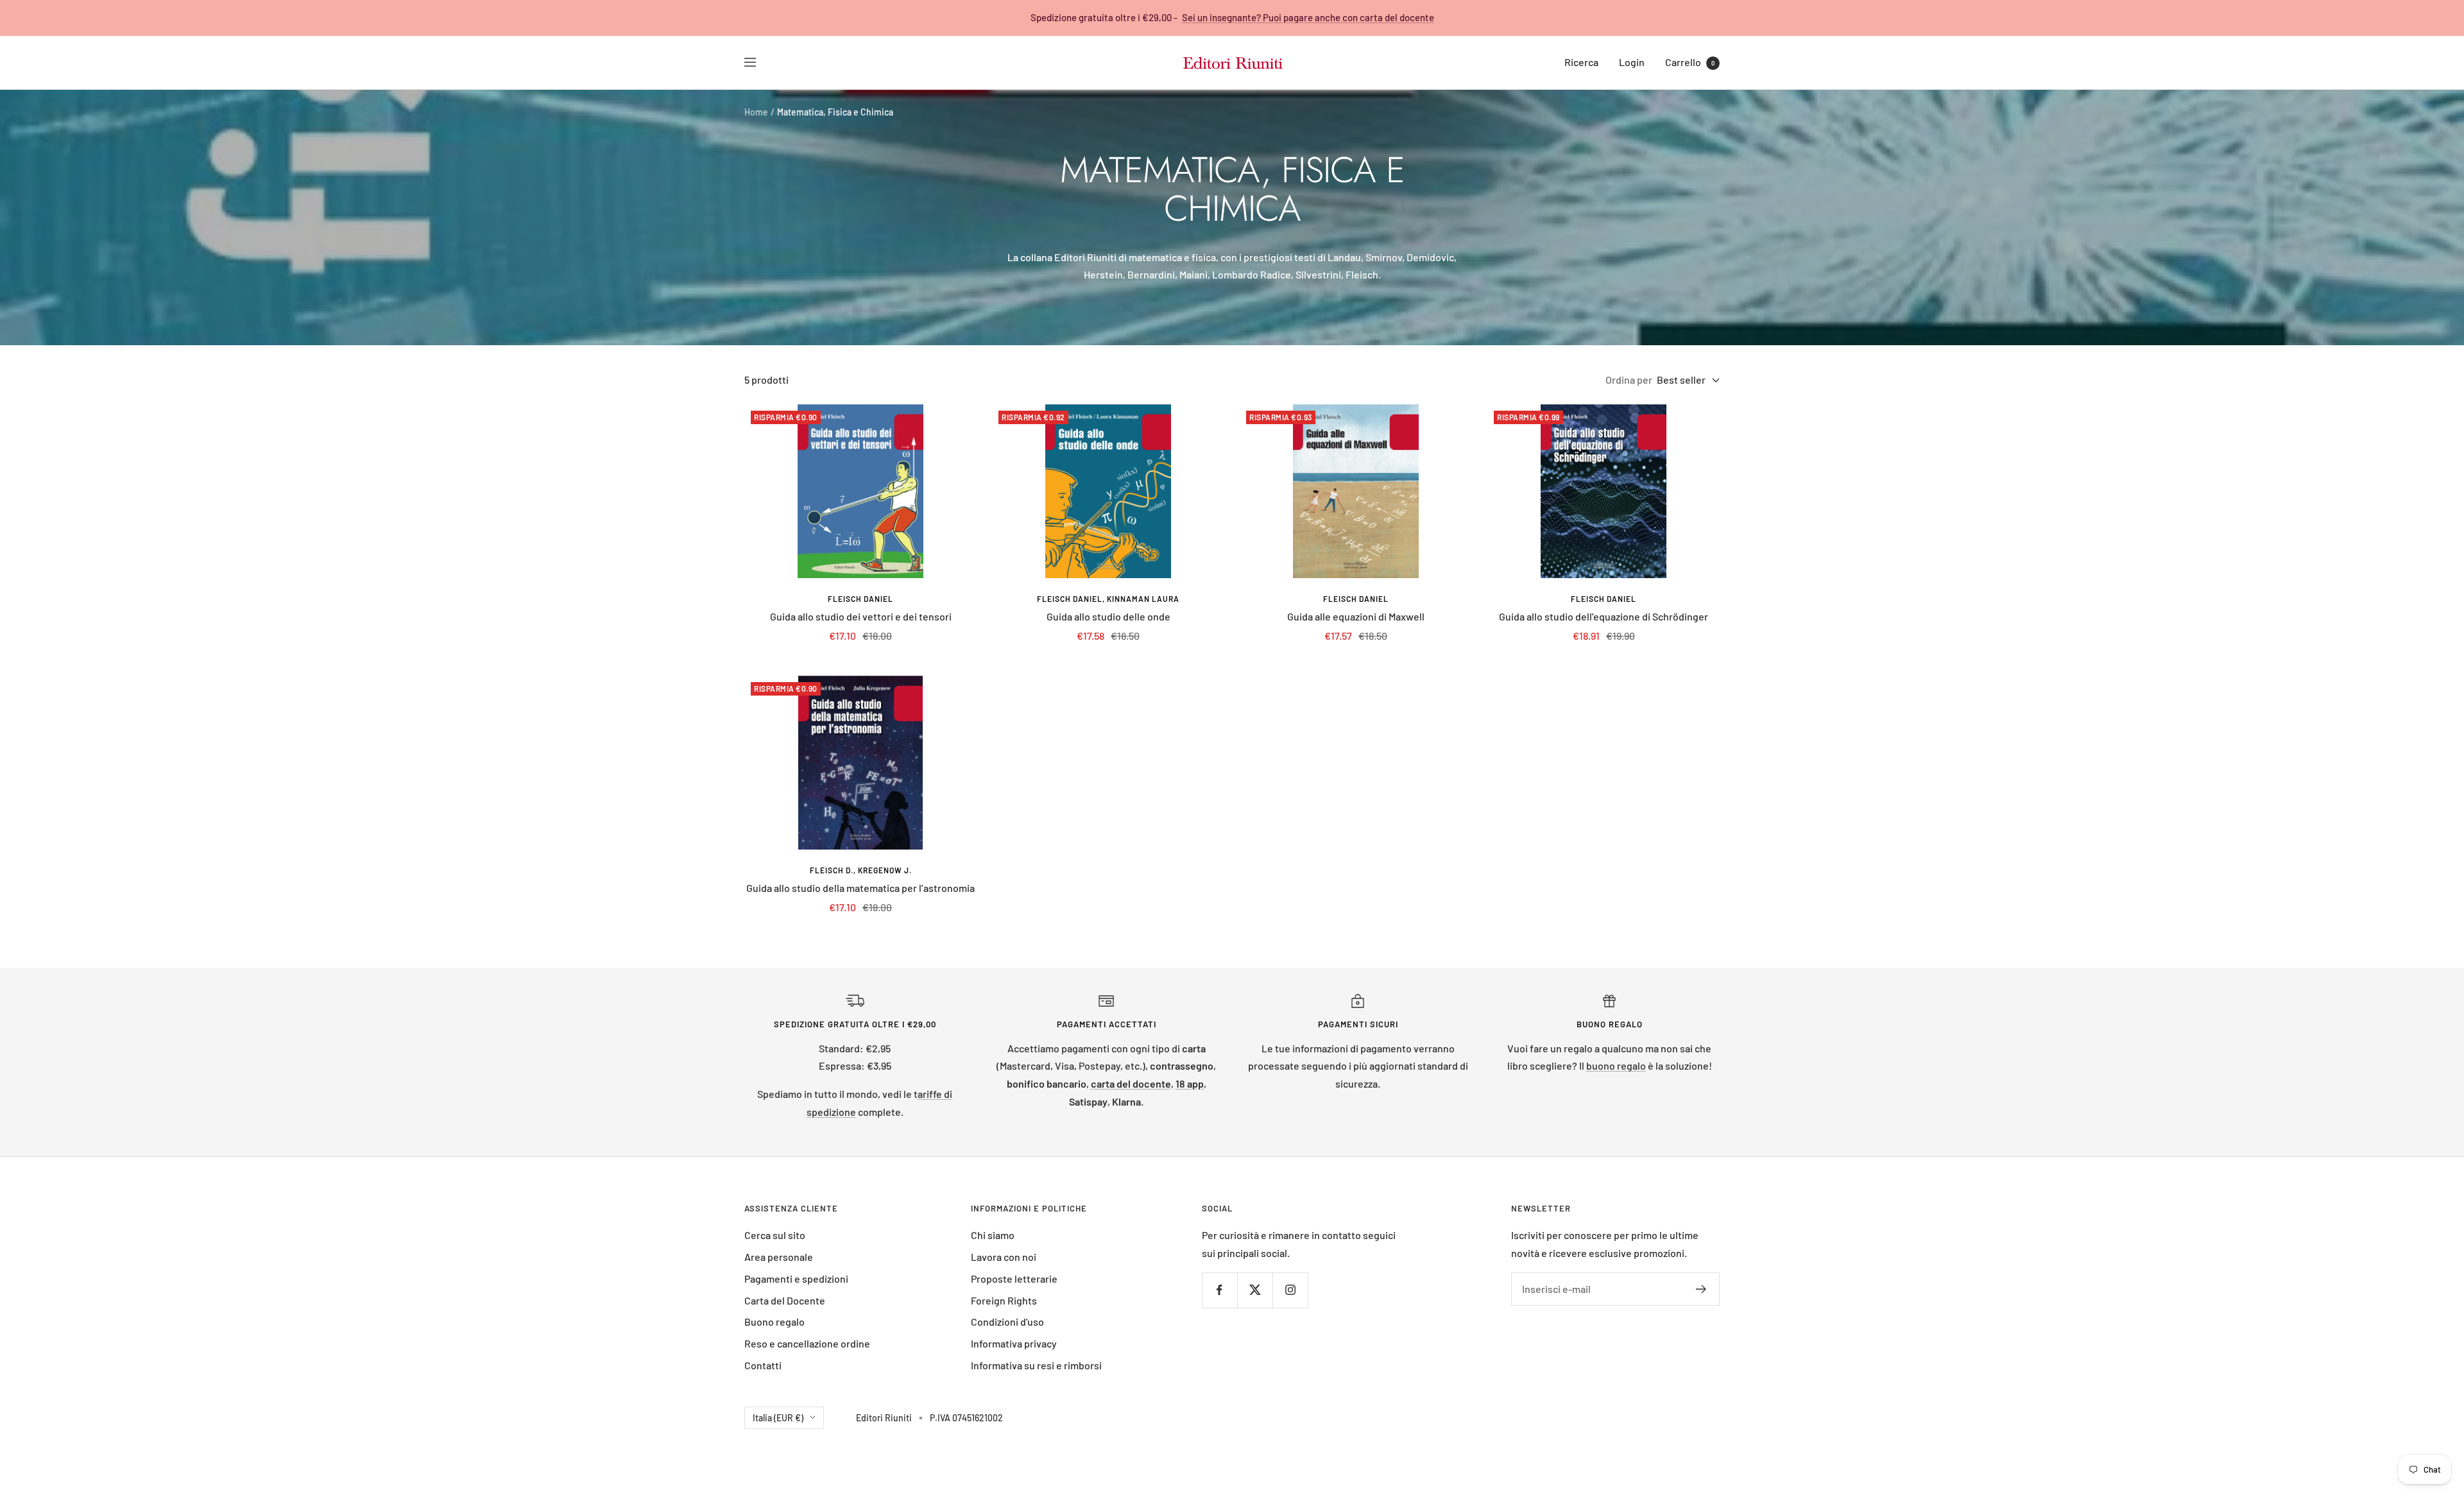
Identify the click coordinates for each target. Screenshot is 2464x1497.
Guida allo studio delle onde (1108, 616)
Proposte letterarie (1014, 1279)
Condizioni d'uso (1007, 1322)
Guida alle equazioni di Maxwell (1356, 616)
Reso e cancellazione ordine (807, 1343)
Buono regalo (774, 1322)
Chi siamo (993, 1235)
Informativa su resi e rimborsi (1036, 1365)
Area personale (779, 1257)
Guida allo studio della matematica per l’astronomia (860, 888)
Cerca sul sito (775, 1235)
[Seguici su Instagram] (1290, 1290)
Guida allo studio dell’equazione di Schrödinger (1604, 616)
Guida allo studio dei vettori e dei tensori (861, 616)
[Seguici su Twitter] (1255, 1290)
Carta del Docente (785, 1300)
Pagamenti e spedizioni (796, 1279)
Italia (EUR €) (778, 1418)
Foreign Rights (1004, 1300)
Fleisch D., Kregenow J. (861, 870)
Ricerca (1581, 62)
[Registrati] (1701, 1289)
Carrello (1690, 62)
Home (756, 112)
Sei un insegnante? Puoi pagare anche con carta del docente (1308, 17)
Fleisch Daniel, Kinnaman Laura (1108, 599)
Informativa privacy (1014, 1343)
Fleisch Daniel (860, 599)
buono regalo (1616, 1065)
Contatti (763, 1365)
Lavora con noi (1004, 1257)
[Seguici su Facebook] (1219, 1290)
